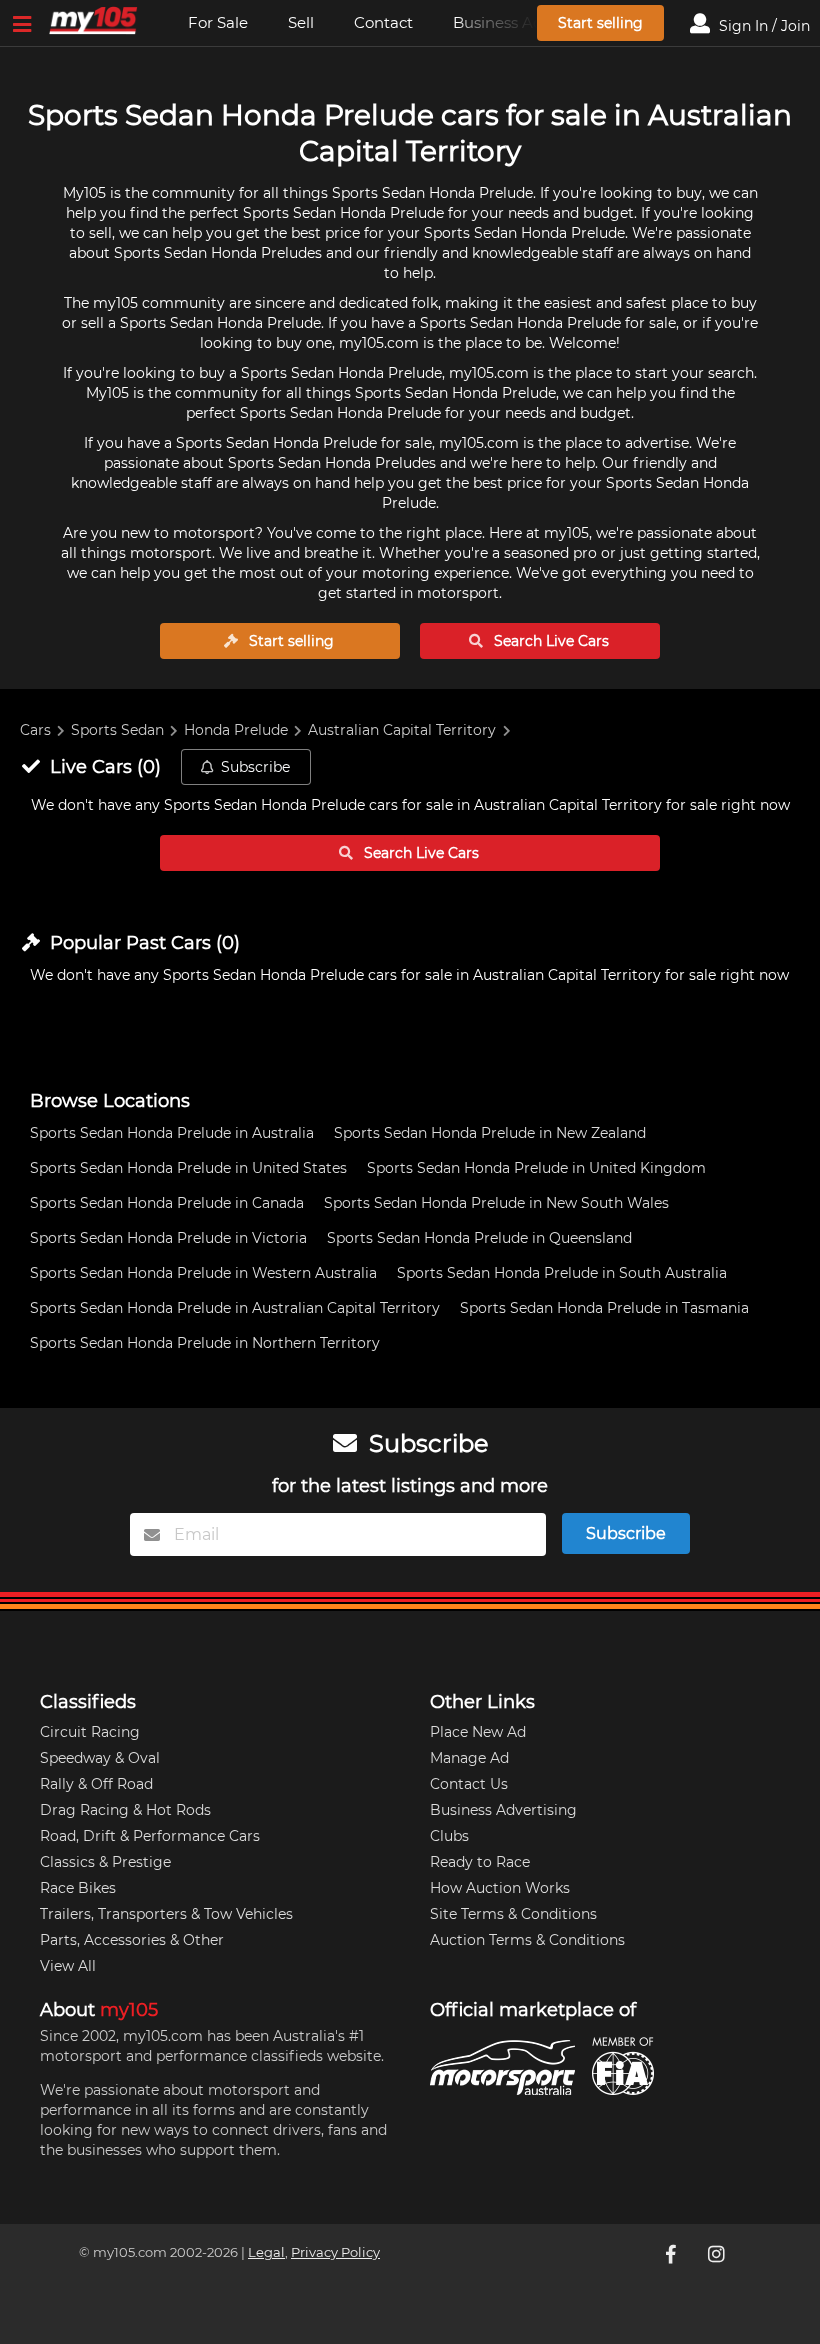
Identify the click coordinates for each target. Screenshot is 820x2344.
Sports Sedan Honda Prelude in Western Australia (203, 1273)
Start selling (600, 23)
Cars (35, 730)
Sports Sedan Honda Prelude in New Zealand (490, 1133)
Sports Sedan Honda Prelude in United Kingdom (536, 1168)
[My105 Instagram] (718, 2254)
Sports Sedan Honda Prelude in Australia (172, 1133)
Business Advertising (503, 1810)
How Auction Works (500, 1888)
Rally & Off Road (96, 1784)
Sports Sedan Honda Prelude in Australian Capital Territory (235, 1308)
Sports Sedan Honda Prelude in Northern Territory (205, 1343)
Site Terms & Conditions (513, 1914)
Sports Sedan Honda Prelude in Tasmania (604, 1308)
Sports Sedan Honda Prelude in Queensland (479, 1238)
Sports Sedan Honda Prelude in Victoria (168, 1238)
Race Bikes (78, 1888)
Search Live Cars (549, 641)
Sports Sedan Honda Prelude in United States (188, 1168)
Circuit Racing (90, 1732)
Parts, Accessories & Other (132, 1940)
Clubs (449, 1836)
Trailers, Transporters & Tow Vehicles (166, 1914)
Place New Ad (478, 1732)
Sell (301, 22)
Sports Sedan (117, 730)
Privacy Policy (335, 2252)
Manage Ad (469, 1758)
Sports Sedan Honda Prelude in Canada (167, 1203)
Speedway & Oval (100, 1758)
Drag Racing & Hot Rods (125, 1810)
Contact (383, 22)
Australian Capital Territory (402, 730)
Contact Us (469, 1784)
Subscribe (255, 767)
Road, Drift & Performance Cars (150, 1836)
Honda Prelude (236, 730)
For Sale (218, 22)
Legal (266, 2252)
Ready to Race (480, 1862)
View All (68, 1966)
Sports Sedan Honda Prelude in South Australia (562, 1273)
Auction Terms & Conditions (527, 1940)
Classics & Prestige (105, 1862)
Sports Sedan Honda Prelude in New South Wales (496, 1203)
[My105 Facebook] (672, 2254)
